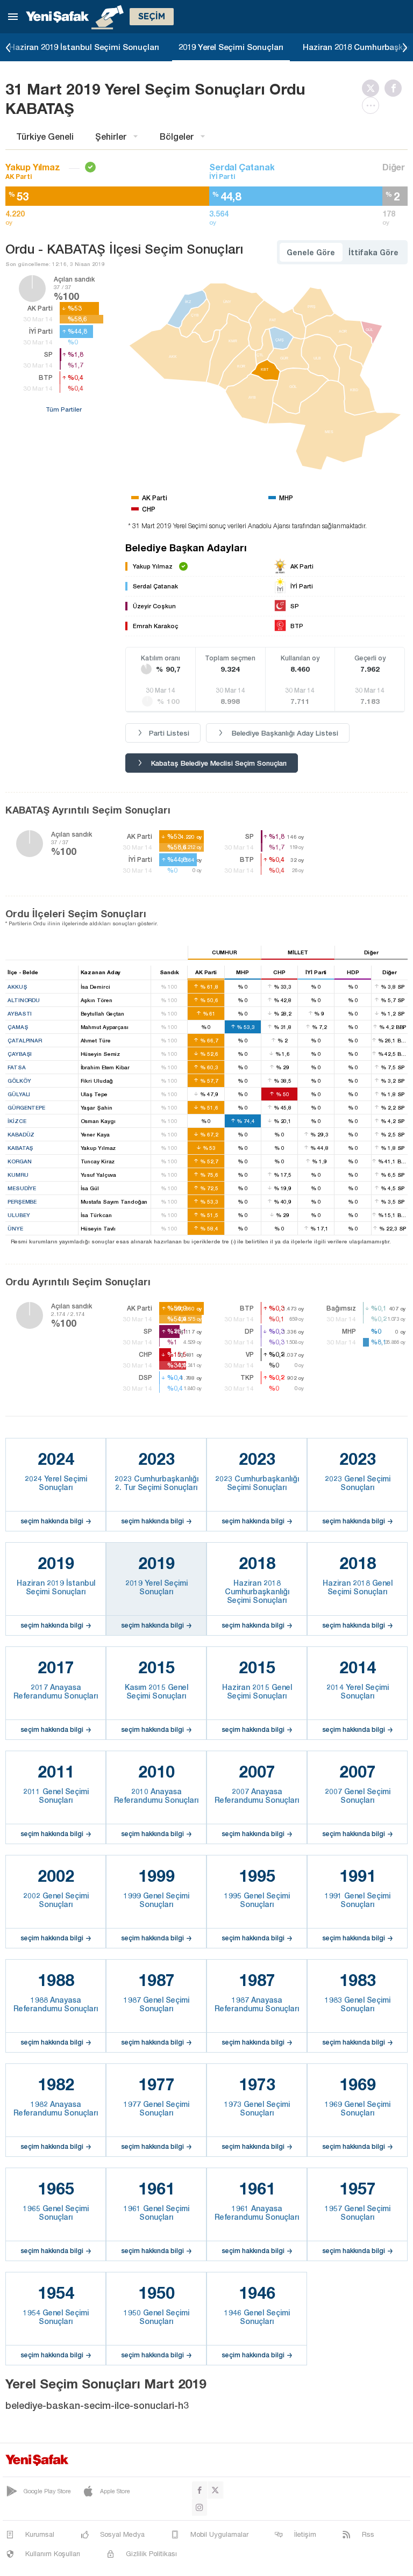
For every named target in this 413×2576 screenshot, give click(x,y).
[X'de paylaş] (373, 88)
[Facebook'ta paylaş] (396, 88)
